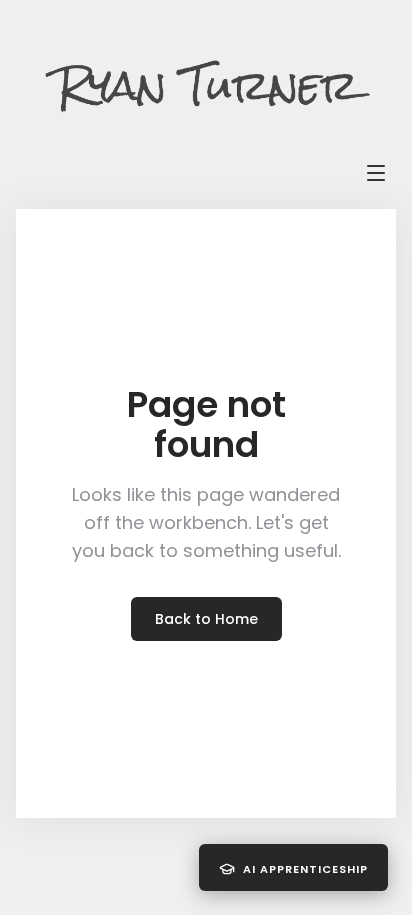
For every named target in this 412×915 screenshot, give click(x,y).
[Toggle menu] (376, 173)
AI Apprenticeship (305, 869)
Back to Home (206, 619)
